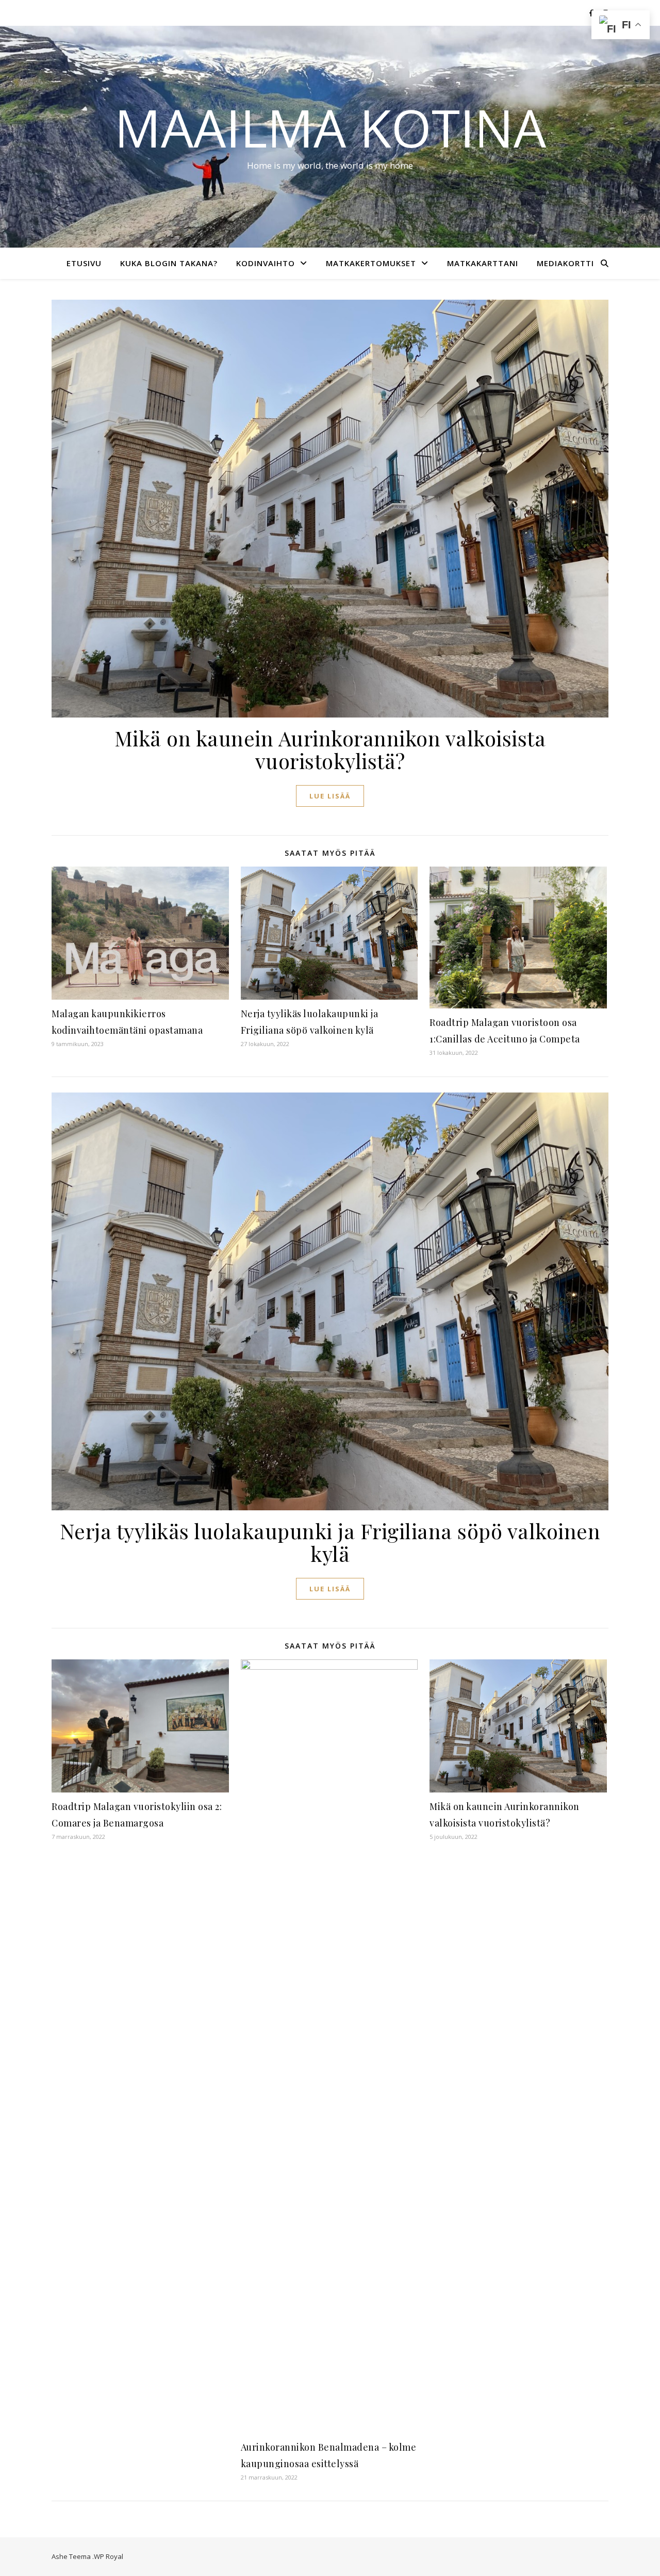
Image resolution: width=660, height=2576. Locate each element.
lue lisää (330, 796)
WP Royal (109, 2556)
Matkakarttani (483, 263)
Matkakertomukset (371, 263)
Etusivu (84, 263)
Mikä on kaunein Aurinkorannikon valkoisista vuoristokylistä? (330, 749)
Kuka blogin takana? (169, 263)
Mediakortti (565, 263)
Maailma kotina (330, 127)
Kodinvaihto (266, 263)
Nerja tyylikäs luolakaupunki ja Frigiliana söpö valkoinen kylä (330, 1542)
